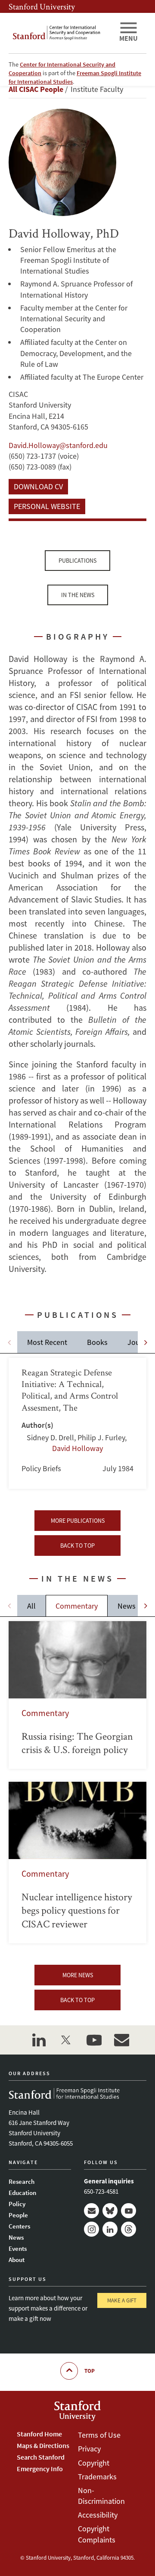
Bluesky (110, 2211)
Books (97, 1342)
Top (90, 2371)
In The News (78, 595)
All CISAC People (36, 89)
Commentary (77, 1606)
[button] (146, 1342)
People (18, 2215)
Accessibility (98, 2515)
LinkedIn (110, 2229)
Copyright (94, 2463)
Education (22, 2193)
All (31, 1606)
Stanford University (42, 6)
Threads (129, 2229)
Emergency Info (40, 2469)
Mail (91, 2211)
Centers (19, 2226)
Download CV (38, 486)
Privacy (89, 2449)
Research (22, 2181)
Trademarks (97, 2477)
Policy (17, 2204)
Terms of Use (99, 2435)
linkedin (39, 2040)
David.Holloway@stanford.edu (58, 445)
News (127, 1606)
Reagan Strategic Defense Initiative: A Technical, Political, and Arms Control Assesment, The (77, 1423)
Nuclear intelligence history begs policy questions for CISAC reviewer (77, 1863)
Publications (77, 561)
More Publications (78, 1521)
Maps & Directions (43, 2445)
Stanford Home (39, 2434)
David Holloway (77, 1448)
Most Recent (47, 1342)
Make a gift (122, 2300)
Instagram (91, 2229)
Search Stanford (41, 2457)
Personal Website (47, 506)
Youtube (129, 2211)
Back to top (77, 1546)
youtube (94, 2040)
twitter (66, 2040)
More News (78, 1975)
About (17, 2260)
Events (18, 2248)
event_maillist (121, 2040)
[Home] (60, 33)
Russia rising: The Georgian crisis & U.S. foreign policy (77, 1695)
